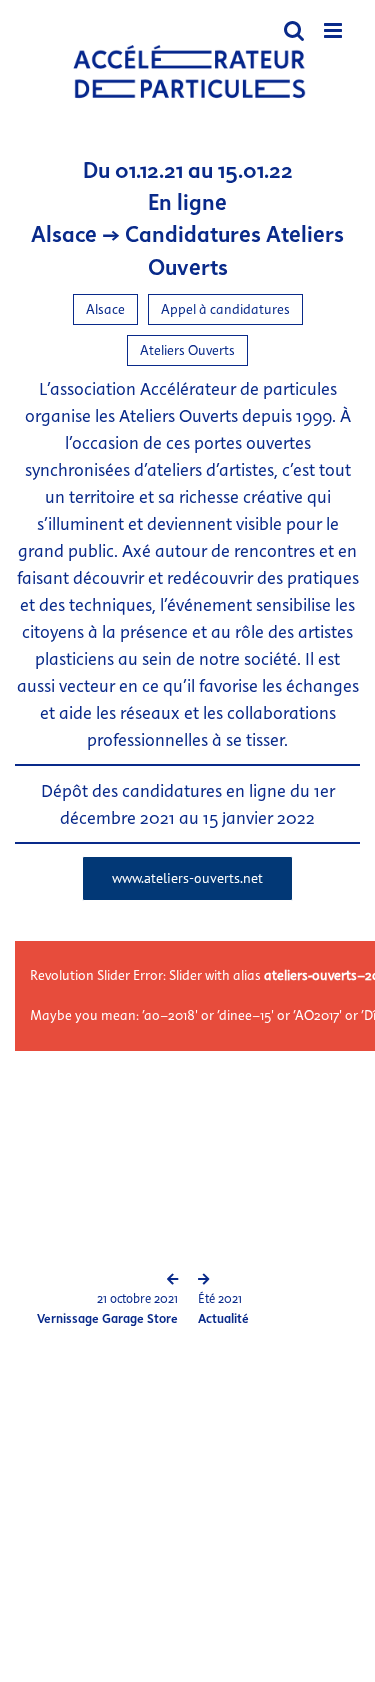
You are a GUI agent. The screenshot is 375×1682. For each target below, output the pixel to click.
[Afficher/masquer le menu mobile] (334, 30)
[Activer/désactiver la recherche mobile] (294, 30)
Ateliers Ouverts (187, 350)
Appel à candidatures (225, 309)
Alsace (105, 309)
